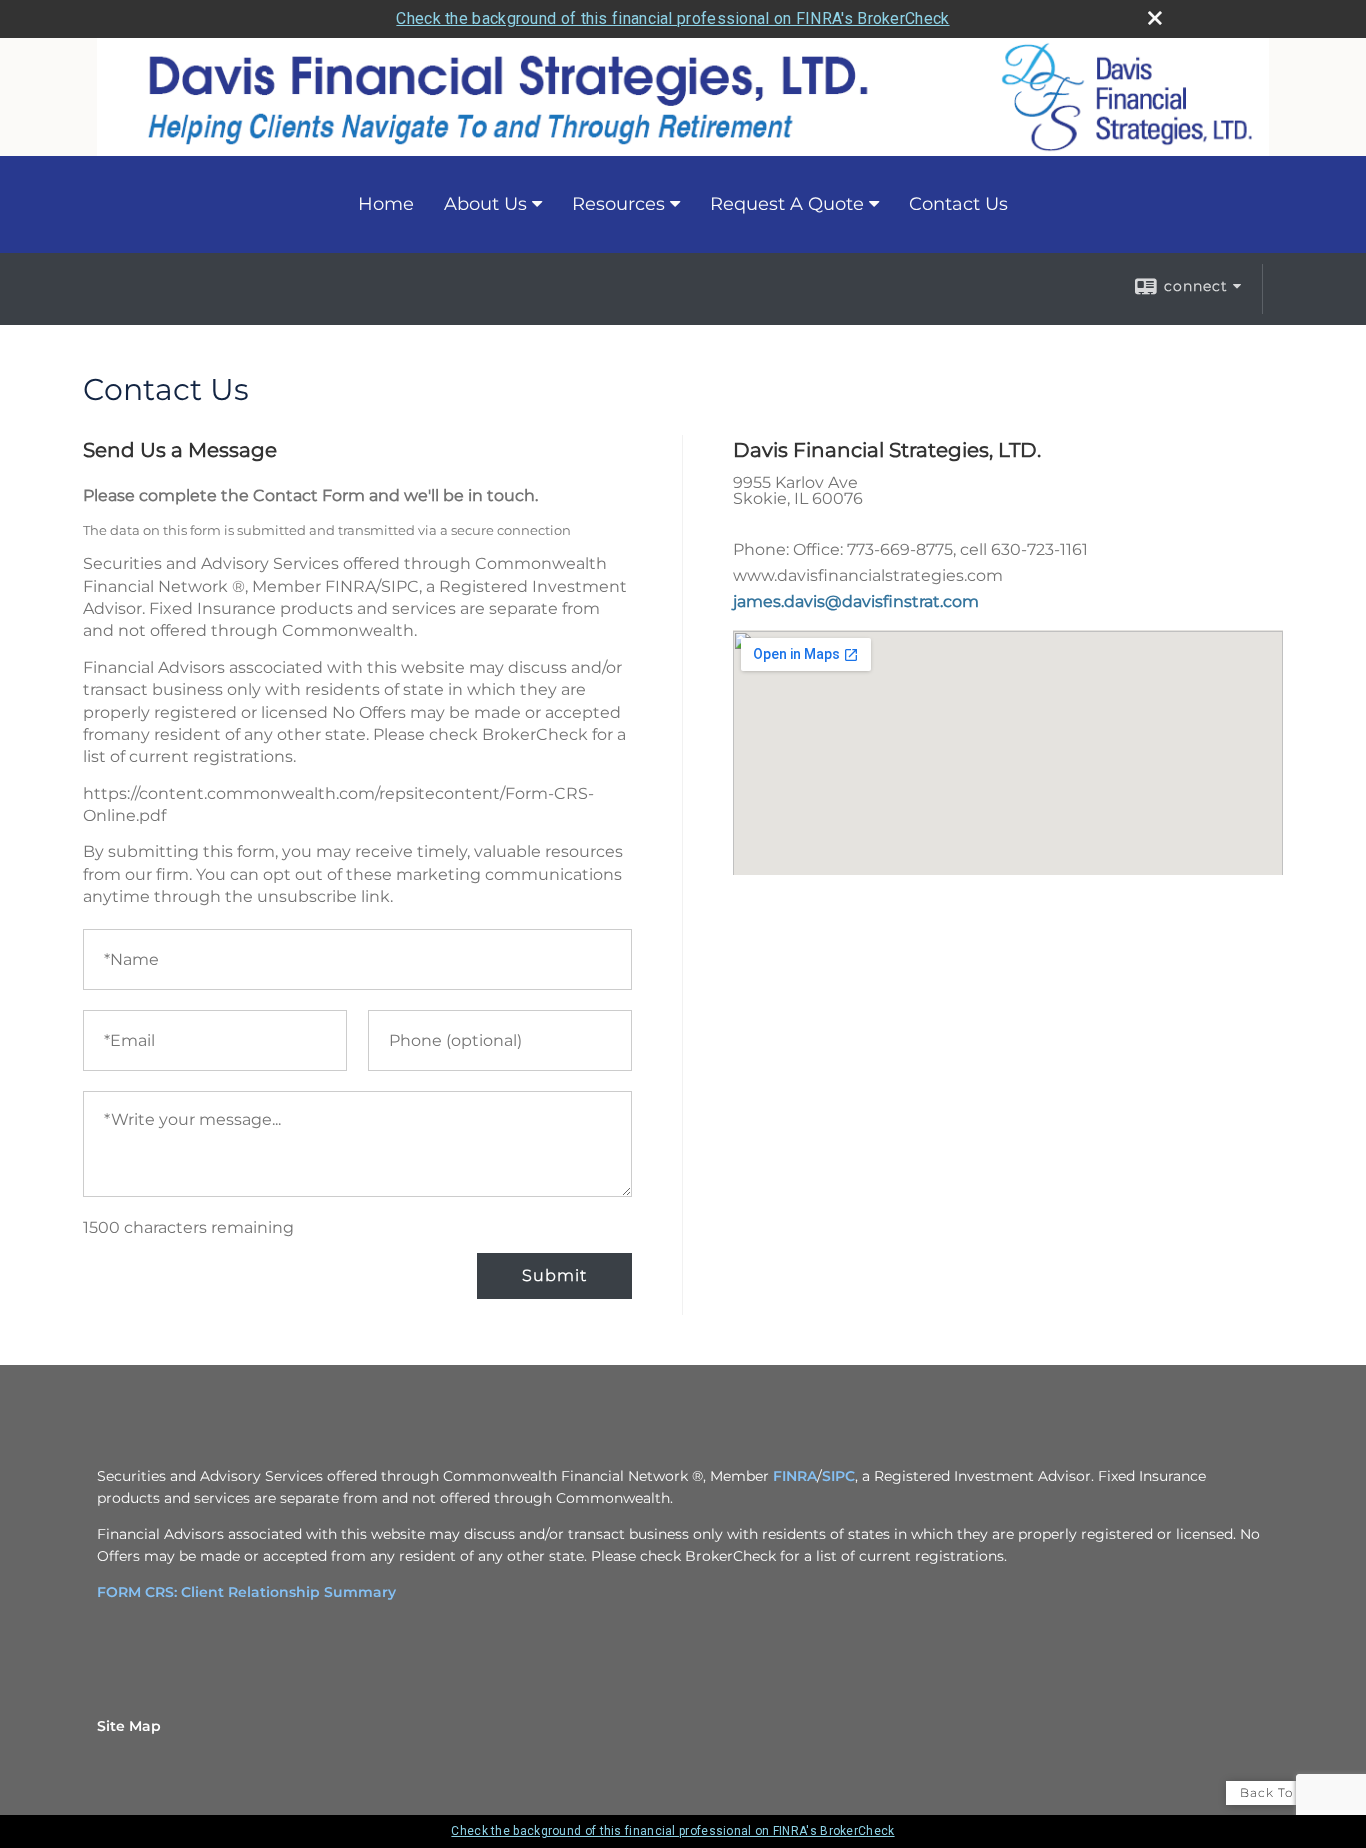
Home (386, 204)
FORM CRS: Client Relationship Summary (246, 1592)
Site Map (129, 1726)
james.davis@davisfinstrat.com (856, 601)
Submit (554, 1275)
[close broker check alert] (1155, 18)
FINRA (795, 1476)
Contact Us (958, 204)
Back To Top (1282, 1792)
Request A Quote (787, 204)
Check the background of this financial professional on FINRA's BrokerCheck (672, 18)
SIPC (838, 1476)
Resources (618, 204)
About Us (485, 204)
